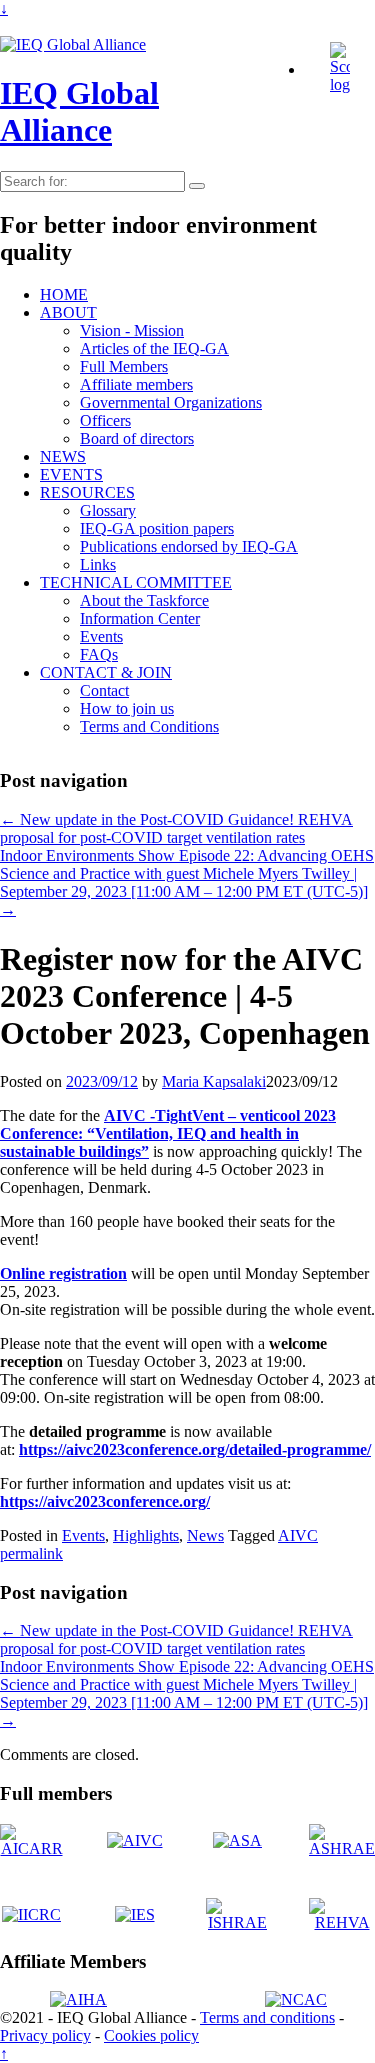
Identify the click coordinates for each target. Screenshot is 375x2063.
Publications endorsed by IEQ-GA (189, 546)
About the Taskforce (144, 600)
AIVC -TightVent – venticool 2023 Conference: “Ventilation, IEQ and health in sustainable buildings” (168, 1133)
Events (101, 636)
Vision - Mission (132, 330)
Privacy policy (45, 2035)
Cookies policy (151, 2035)
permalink (31, 1553)
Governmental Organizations (171, 402)
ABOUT (68, 312)
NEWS (63, 456)
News (205, 1535)
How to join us (127, 708)
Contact (104, 690)
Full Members (124, 366)
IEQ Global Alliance (79, 111)
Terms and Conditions (149, 726)
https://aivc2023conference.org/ (105, 1501)
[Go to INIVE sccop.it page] (345, 84)
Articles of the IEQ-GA (154, 348)
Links (98, 564)
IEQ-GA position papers (157, 528)
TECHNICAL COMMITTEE (136, 582)
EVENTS (71, 474)
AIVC (298, 1535)
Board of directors (137, 438)
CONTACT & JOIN (106, 672)
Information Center (140, 618)
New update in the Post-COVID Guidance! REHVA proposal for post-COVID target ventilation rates (176, 828)
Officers (105, 420)
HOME (64, 294)
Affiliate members (136, 384)
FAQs (99, 654)
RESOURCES (87, 492)
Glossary (108, 510)
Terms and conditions (267, 2017)
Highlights (146, 1535)
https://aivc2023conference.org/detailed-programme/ (195, 1449)
